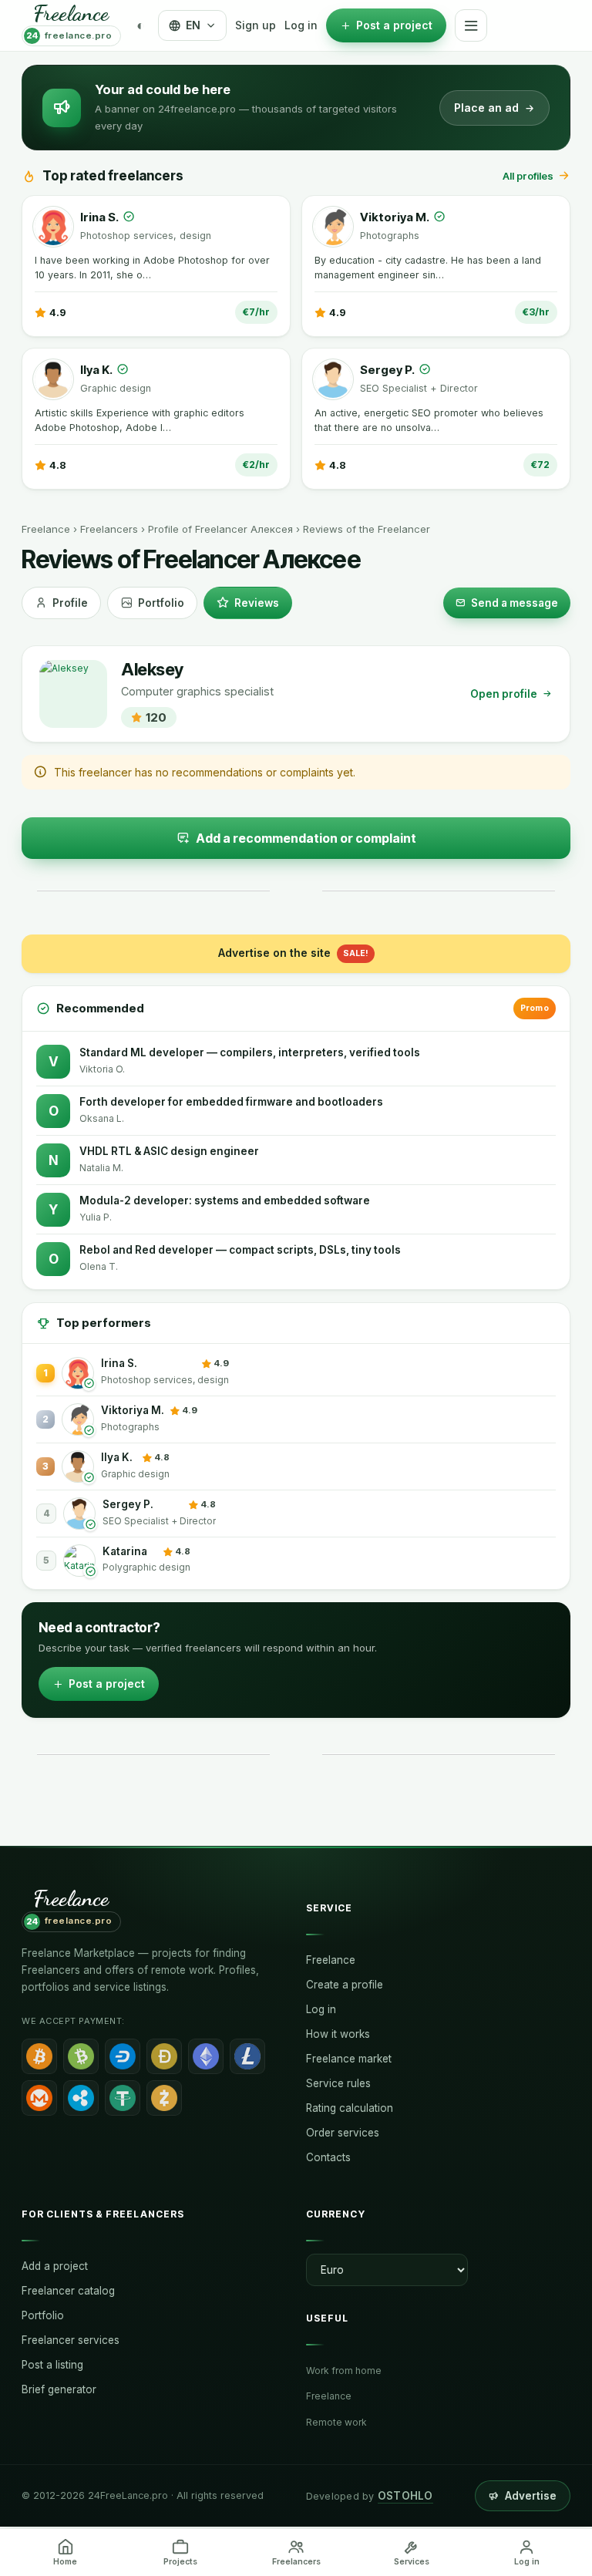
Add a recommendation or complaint (306, 838)
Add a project (55, 2266)
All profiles (528, 176)
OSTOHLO (405, 2496)
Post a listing (52, 2365)
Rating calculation (350, 2108)
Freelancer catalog (68, 2291)
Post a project (107, 1684)
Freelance (46, 529)
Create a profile (345, 1985)
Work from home (344, 2371)
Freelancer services (71, 2340)
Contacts (328, 2157)
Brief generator (59, 2389)
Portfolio (161, 603)
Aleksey (152, 670)
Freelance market (349, 2059)
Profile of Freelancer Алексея (220, 529)
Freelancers (109, 529)
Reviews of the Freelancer (367, 529)
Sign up (256, 25)
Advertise (531, 2496)
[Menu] (471, 25)
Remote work (336, 2422)
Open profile (504, 694)
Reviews (257, 603)
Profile (70, 603)
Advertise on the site (293, 953)
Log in (301, 25)
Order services (343, 2133)
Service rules (338, 2083)
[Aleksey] (73, 694)
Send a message (515, 603)
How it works (338, 2034)
